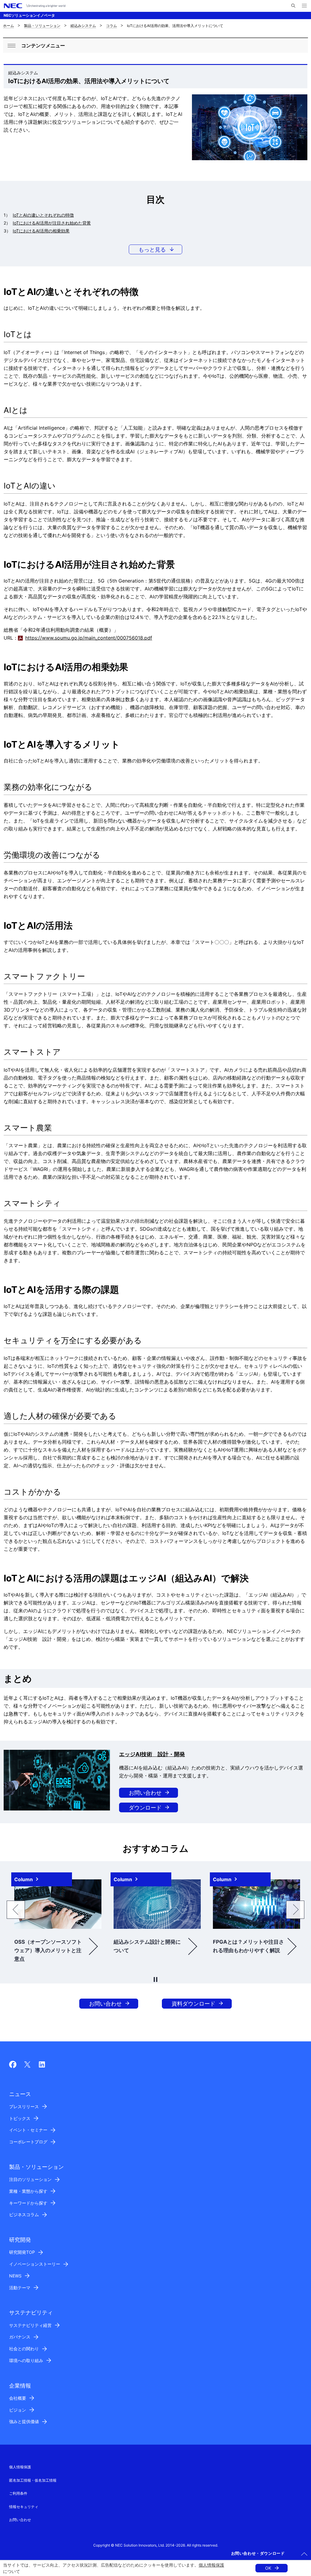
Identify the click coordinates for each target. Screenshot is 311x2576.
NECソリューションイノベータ (29, 15)
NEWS (15, 2276)
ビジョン (18, 2410)
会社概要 (18, 2398)
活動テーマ (20, 2288)
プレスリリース (24, 2106)
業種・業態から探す (28, 2191)
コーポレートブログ (28, 2142)
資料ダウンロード (193, 2004)
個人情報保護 (211, 2565)
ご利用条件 (18, 2493)
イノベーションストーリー (35, 2264)
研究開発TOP (22, 2252)
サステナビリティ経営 (30, 2325)
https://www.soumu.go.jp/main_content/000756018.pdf (89, 638)
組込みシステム (83, 26)
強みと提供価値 (24, 2421)
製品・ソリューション (42, 26)
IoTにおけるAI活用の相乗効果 (41, 231)
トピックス (20, 2118)
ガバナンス (20, 2337)
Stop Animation (155, 1979)
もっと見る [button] (152, 250)
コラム (111, 26)
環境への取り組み (26, 2360)
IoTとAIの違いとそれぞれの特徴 (43, 215)
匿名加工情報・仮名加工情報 (33, 2480)
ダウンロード (145, 1808)
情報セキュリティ (24, 2507)
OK (268, 2568)
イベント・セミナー (28, 2130)
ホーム (9, 26)
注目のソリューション (30, 2179)
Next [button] (295, 1910)
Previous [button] (16, 1910)
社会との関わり (24, 2349)
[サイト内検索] (293, 6)
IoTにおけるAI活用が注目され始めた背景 (52, 223)
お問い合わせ (145, 1793)
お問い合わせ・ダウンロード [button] (258, 2553)
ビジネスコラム (24, 2214)
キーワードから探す (28, 2203)
